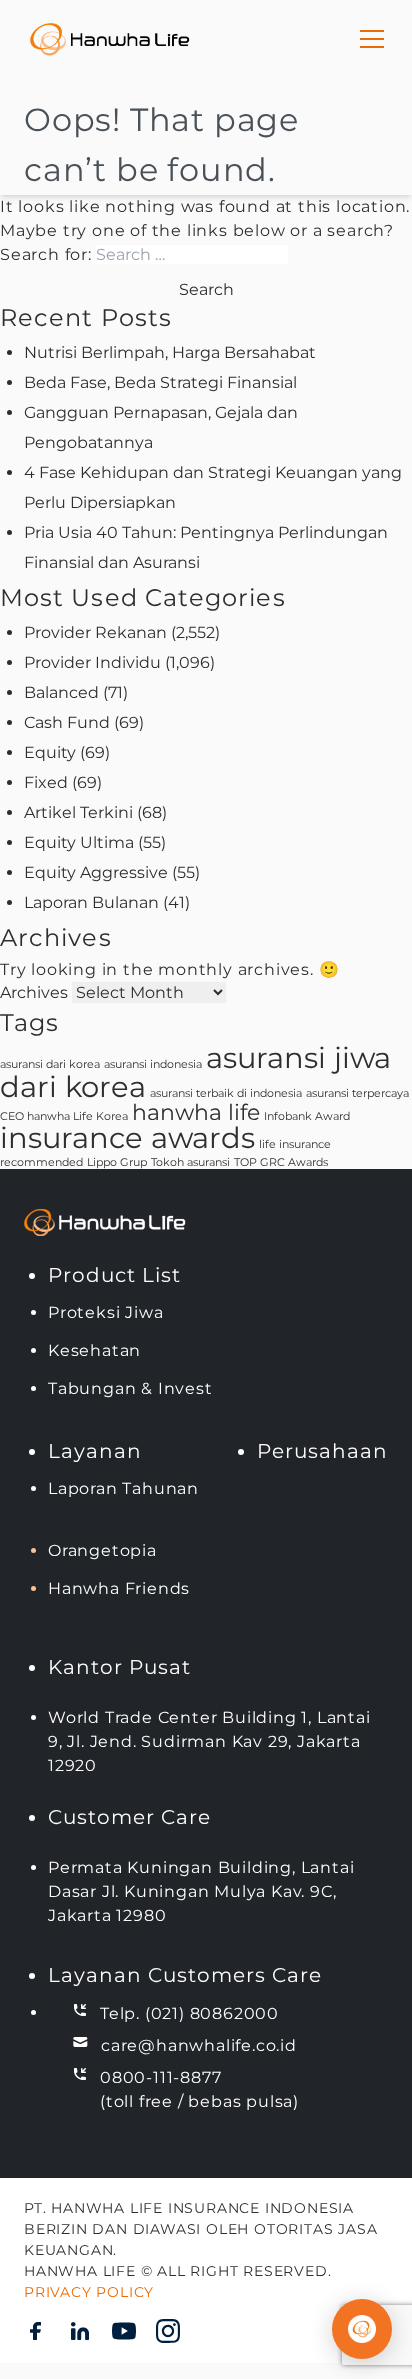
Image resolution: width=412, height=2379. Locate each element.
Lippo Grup (117, 1162)
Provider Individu (92, 662)
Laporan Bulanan (91, 902)
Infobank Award (307, 1116)
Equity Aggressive (96, 872)
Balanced (61, 692)
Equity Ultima (79, 842)
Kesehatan (94, 1350)
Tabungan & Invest (130, 1388)
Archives (34, 992)
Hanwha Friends (119, 1588)
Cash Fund (67, 722)
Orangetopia (102, 1550)
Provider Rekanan (95, 632)
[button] (362, 2329)
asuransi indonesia (153, 1064)
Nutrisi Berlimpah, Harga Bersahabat (170, 352)
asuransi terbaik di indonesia (226, 1093)
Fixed (46, 782)
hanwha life (196, 1112)
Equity (50, 752)
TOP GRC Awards (281, 1162)
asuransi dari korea (50, 1064)
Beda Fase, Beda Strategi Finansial (160, 382)
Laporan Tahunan (123, 1488)
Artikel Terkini (78, 812)
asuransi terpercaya (357, 1093)
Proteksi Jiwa (105, 1312)
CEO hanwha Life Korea (64, 1116)
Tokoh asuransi (190, 1162)
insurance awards (127, 1137)
